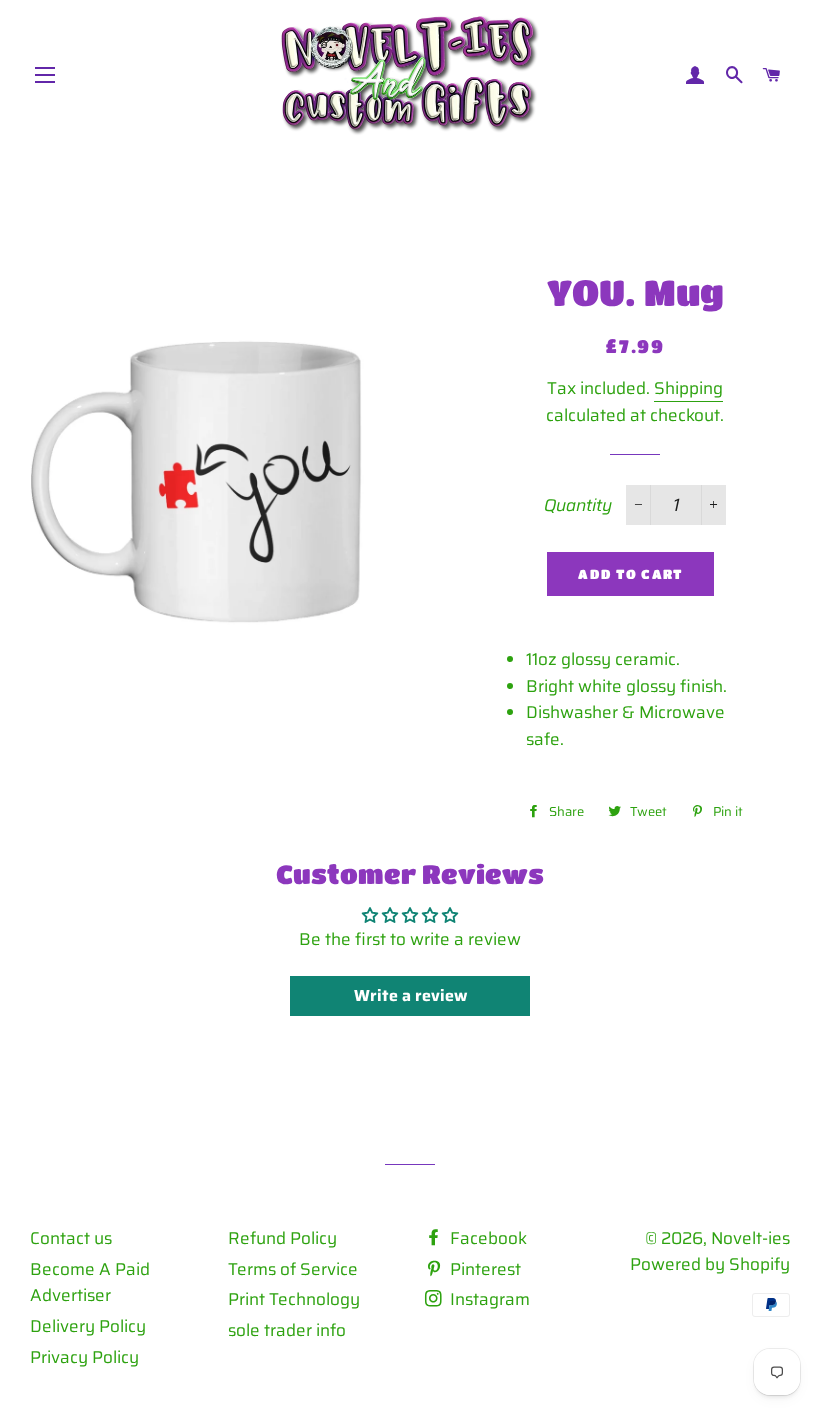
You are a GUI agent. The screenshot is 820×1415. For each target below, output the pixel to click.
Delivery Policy (88, 1326)
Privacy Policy (84, 1357)
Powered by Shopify (710, 1264)
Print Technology (294, 1299)
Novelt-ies (750, 1238)
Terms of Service (293, 1269)
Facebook (486, 1238)
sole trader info (287, 1330)
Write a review (410, 995)
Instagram (488, 1299)
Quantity (578, 505)
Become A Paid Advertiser (90, 1282)
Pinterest (483, 1269)
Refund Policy (282, 1238)
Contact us (71, 1238)
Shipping (688, 388)
